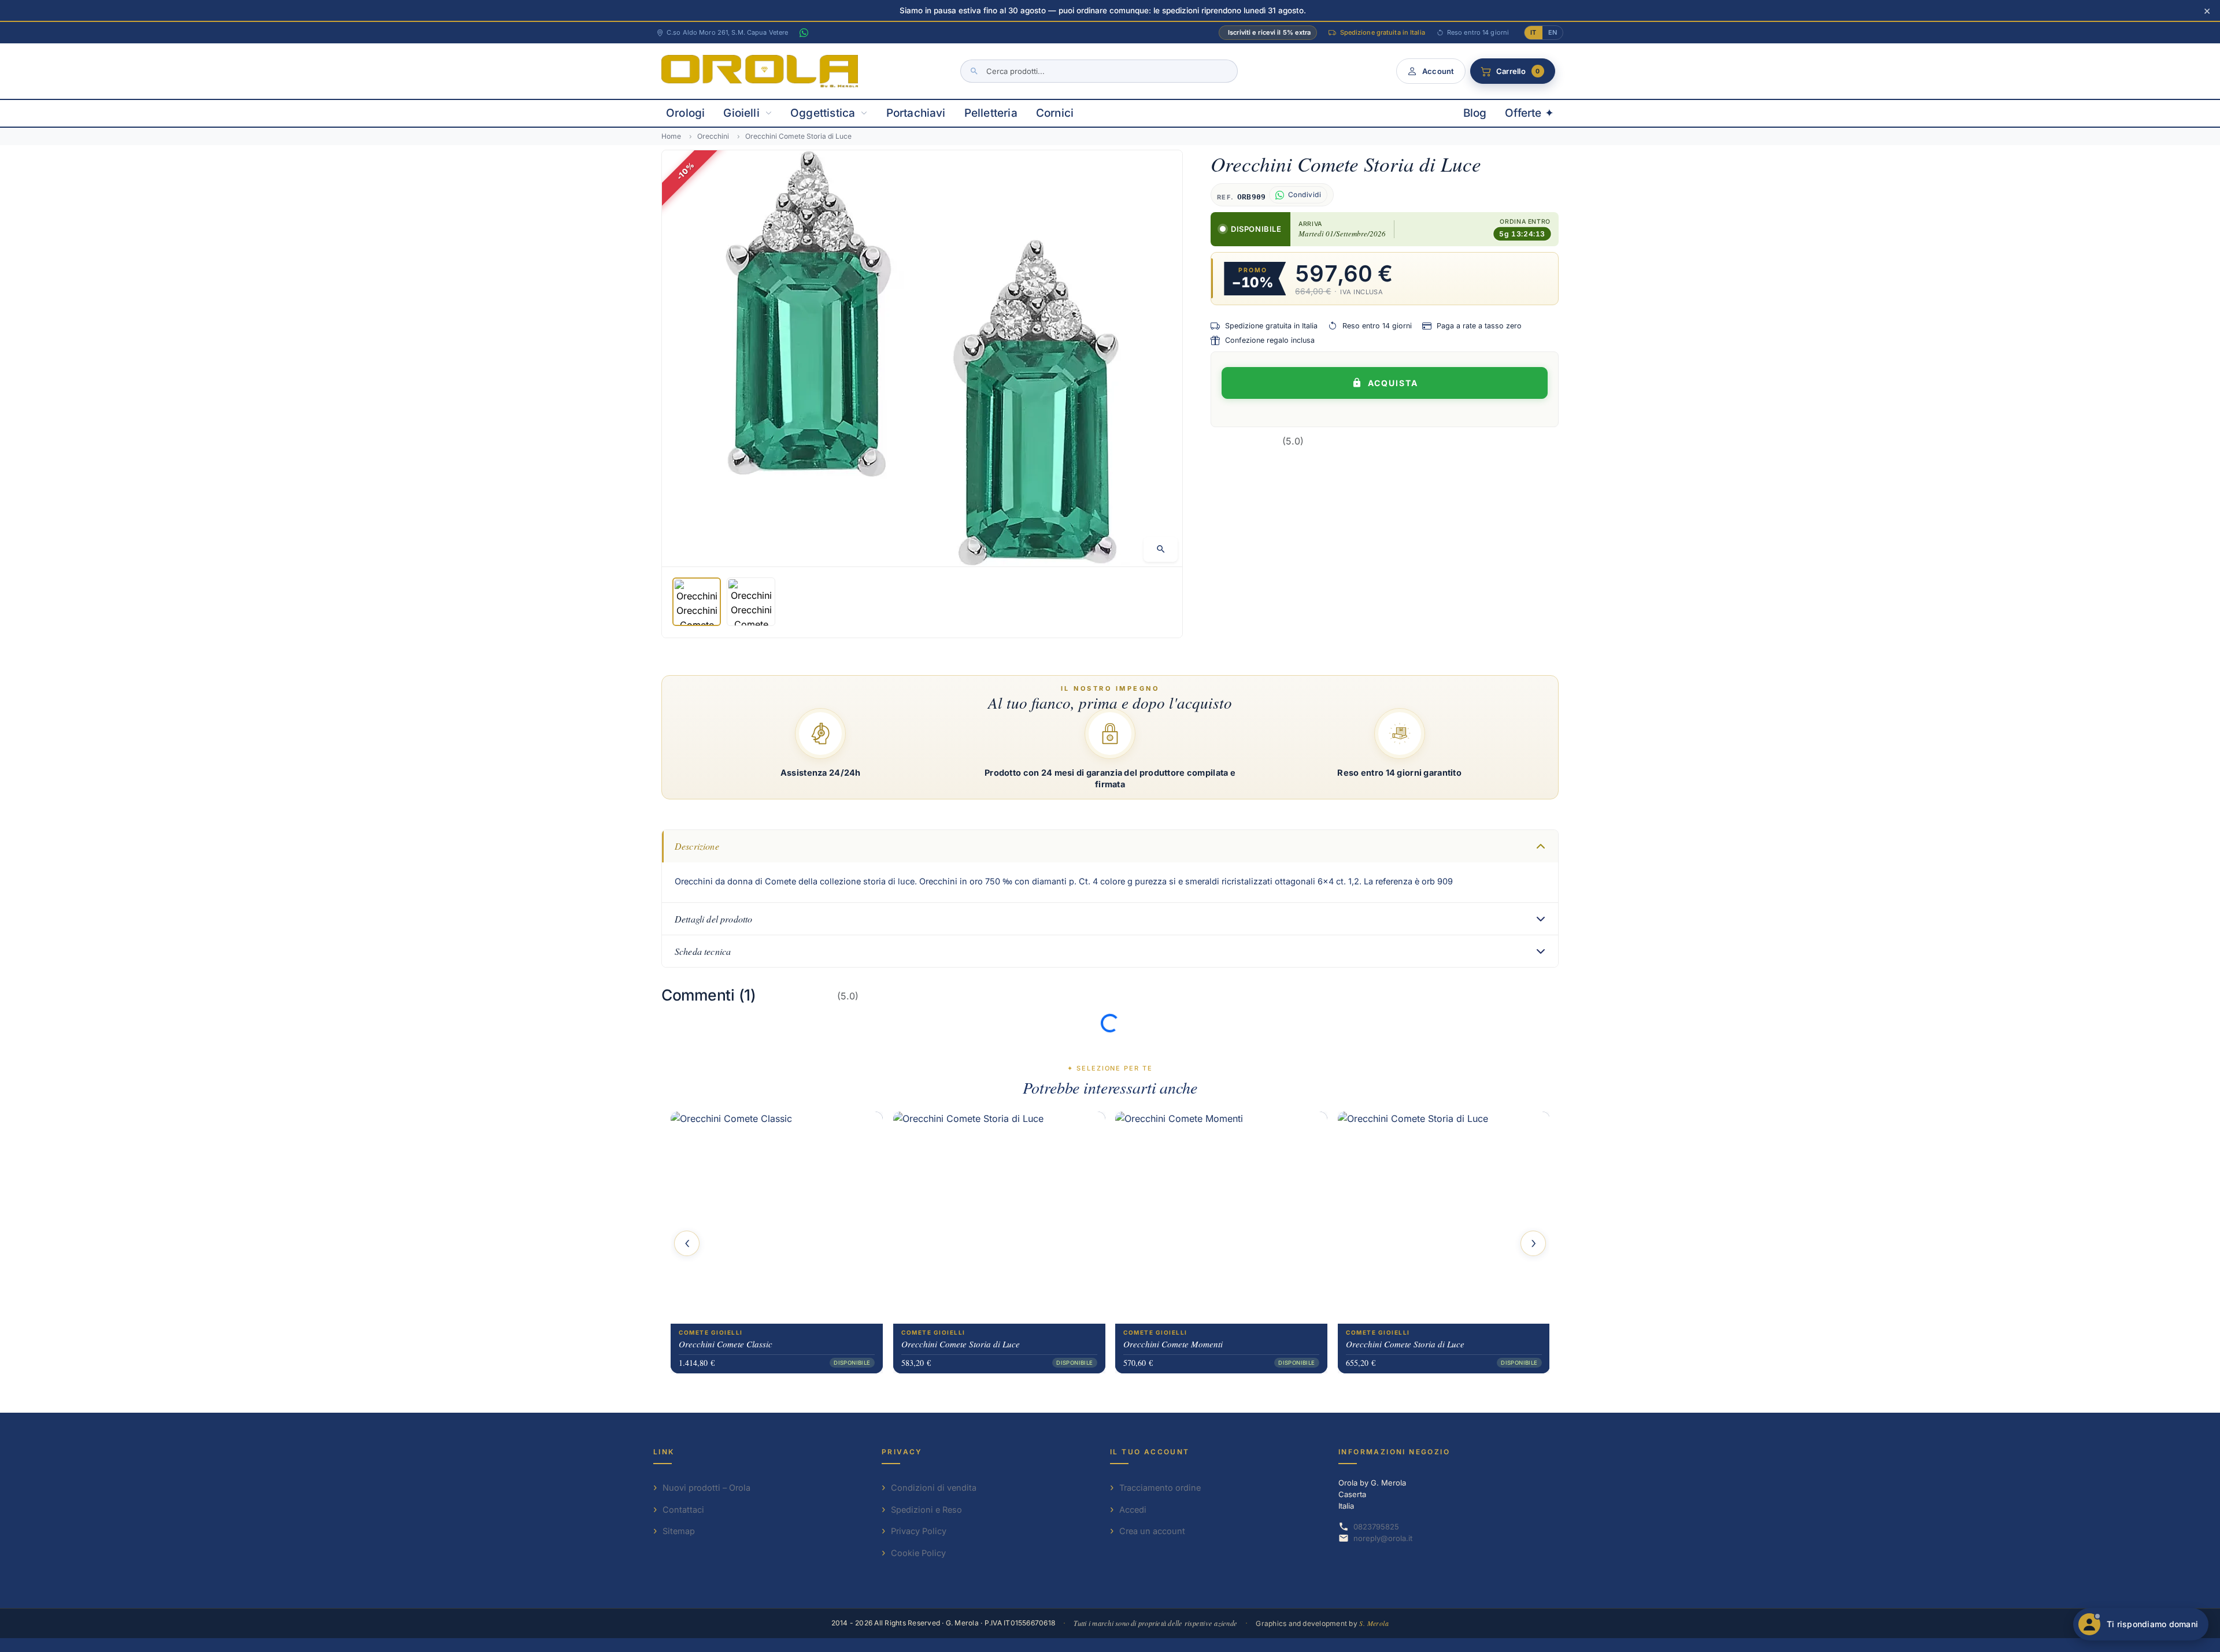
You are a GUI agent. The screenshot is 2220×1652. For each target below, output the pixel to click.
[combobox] (1099, 71)
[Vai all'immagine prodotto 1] (697, 602)
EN (1553, 32)
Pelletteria (991, 113)
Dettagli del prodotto (713, 919)
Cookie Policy (918, 1553)
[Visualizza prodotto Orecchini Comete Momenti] (1221, 1218)
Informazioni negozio (1394, 1452)
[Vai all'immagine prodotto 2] (751, 602)
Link (664, 1452)
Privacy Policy (919, 1531)
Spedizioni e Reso (926, 1510)
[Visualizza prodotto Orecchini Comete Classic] (777, 1218)
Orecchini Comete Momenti (1173, 1344)
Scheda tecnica (703, 951)
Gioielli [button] (741, 113)
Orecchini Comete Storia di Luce (961, 1344)
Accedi (1133, 1510)
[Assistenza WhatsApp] (804, 33)
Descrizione (697, 846)
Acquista (1393, 383)
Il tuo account (1150, 1452)
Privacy (902, 1452)
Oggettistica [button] (823, 113)
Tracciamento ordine (1160, 1488)
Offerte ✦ (1529, 113)
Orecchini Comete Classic (726, 1344)
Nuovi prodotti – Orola (706, 1488)
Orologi (685, 113)
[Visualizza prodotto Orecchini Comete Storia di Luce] (999, 1218)
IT (1533, 32)
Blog (1475, 113)
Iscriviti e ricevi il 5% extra (1269, 32)
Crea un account (1152, 1531)
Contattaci (683, 1510)
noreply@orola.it (1383, 1538)
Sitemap (679, 1531)
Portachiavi (916, 113)
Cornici (1055, 113)
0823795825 (1376, 1527)
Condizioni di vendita (934, 1488)
